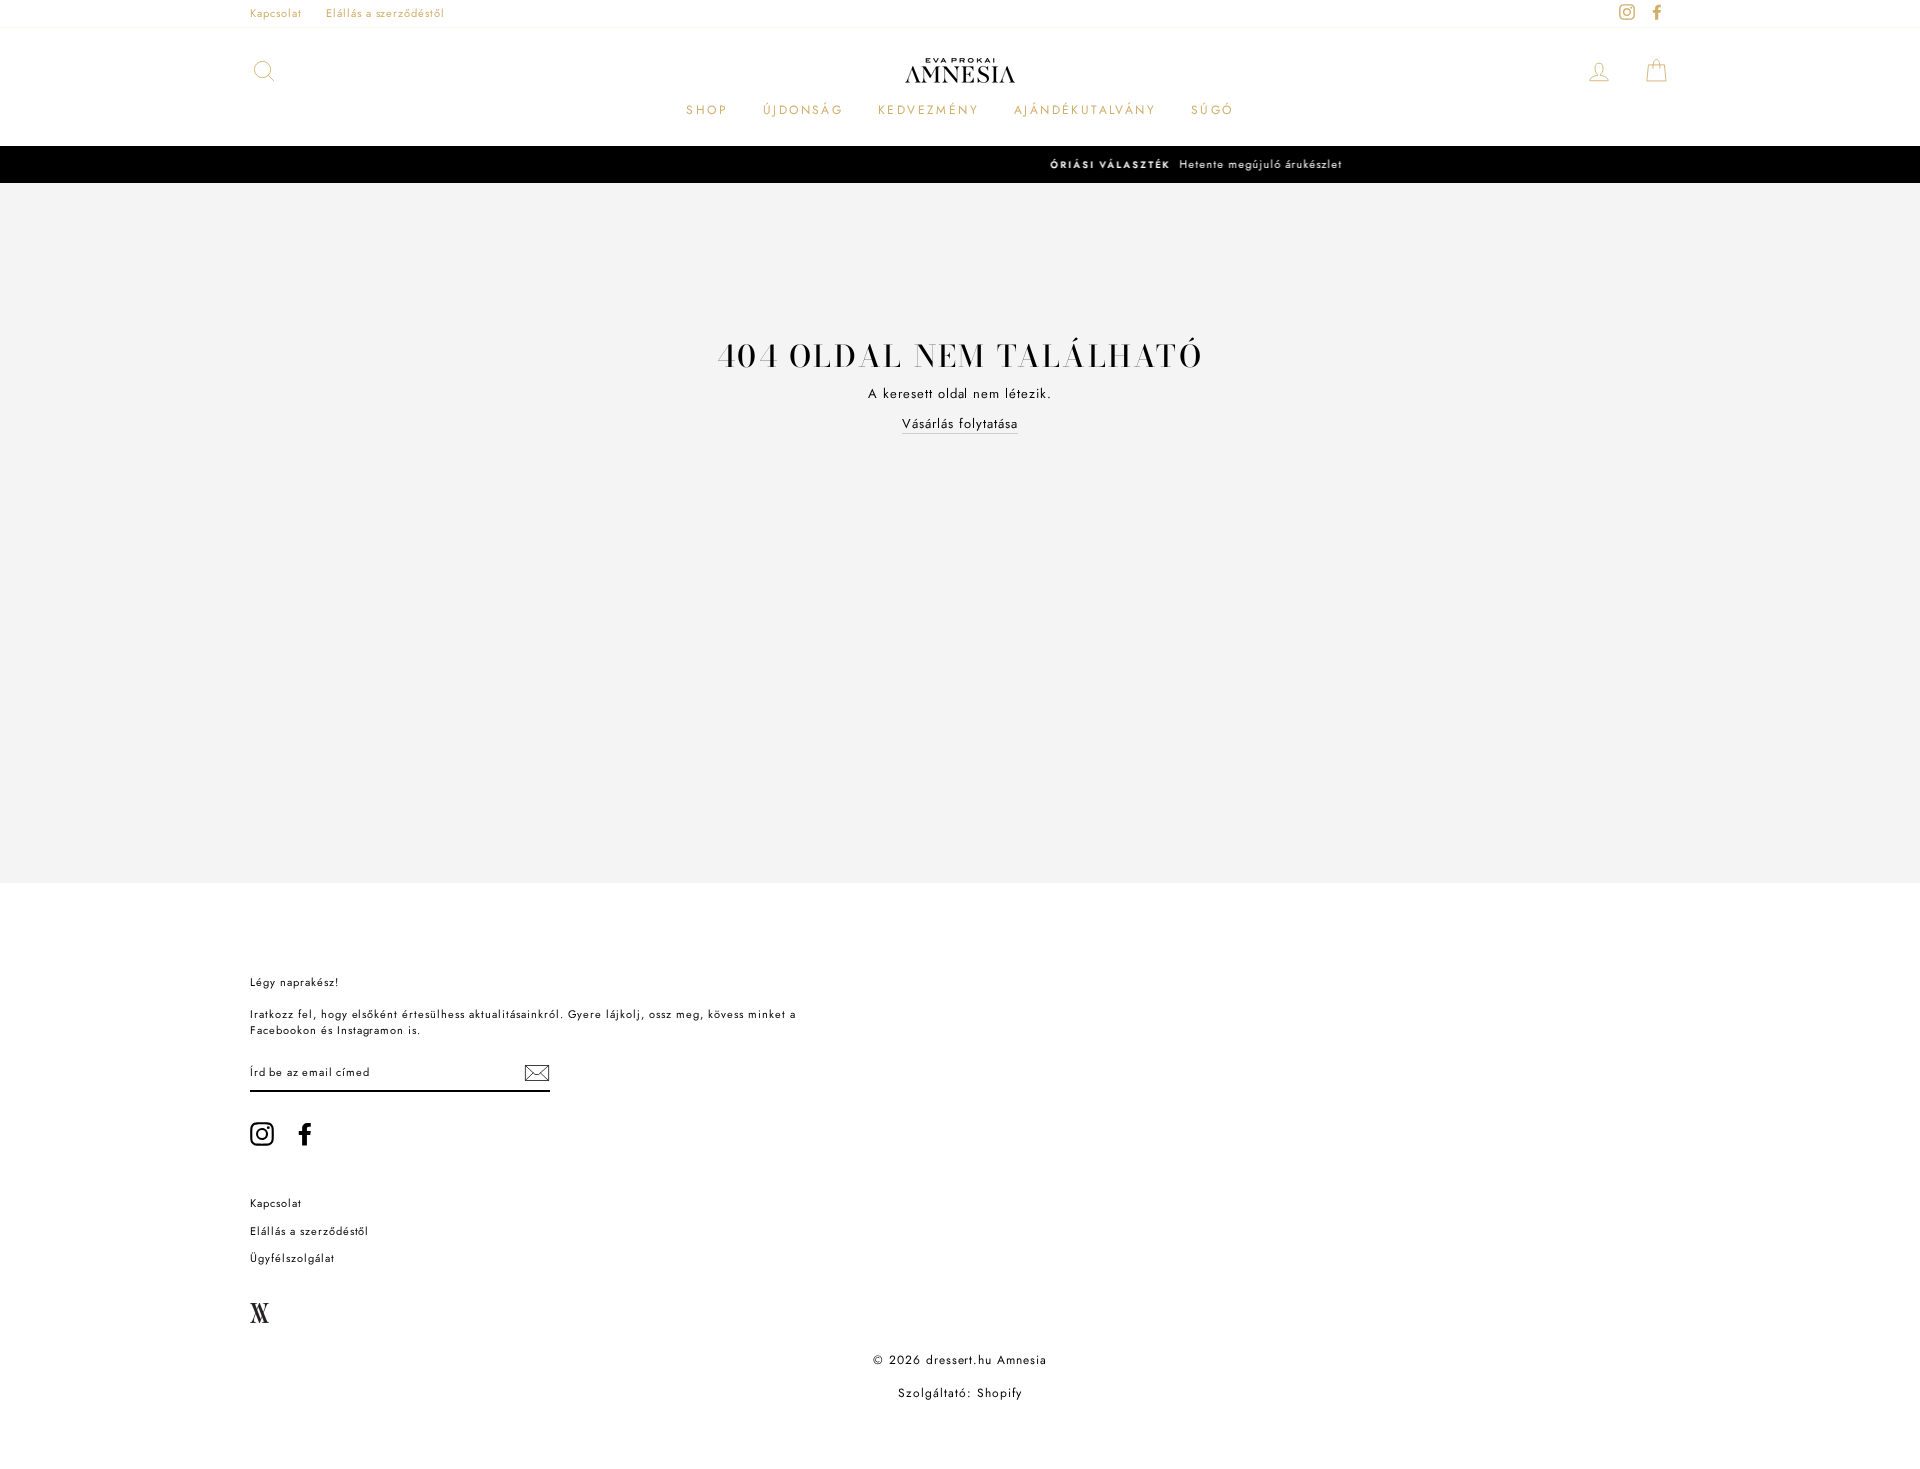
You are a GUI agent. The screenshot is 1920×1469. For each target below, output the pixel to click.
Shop (707, 110)
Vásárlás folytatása (960, 423)
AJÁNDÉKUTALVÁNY (1085, 110)
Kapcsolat (276, 13)
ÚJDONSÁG (803, 110)
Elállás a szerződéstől (385, 13)
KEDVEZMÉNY (928, 110)
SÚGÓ (1212, 110)
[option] (960, 164)
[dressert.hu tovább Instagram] (262, 1134)
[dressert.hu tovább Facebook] (305, 1134)
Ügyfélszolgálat (292, 1258)
